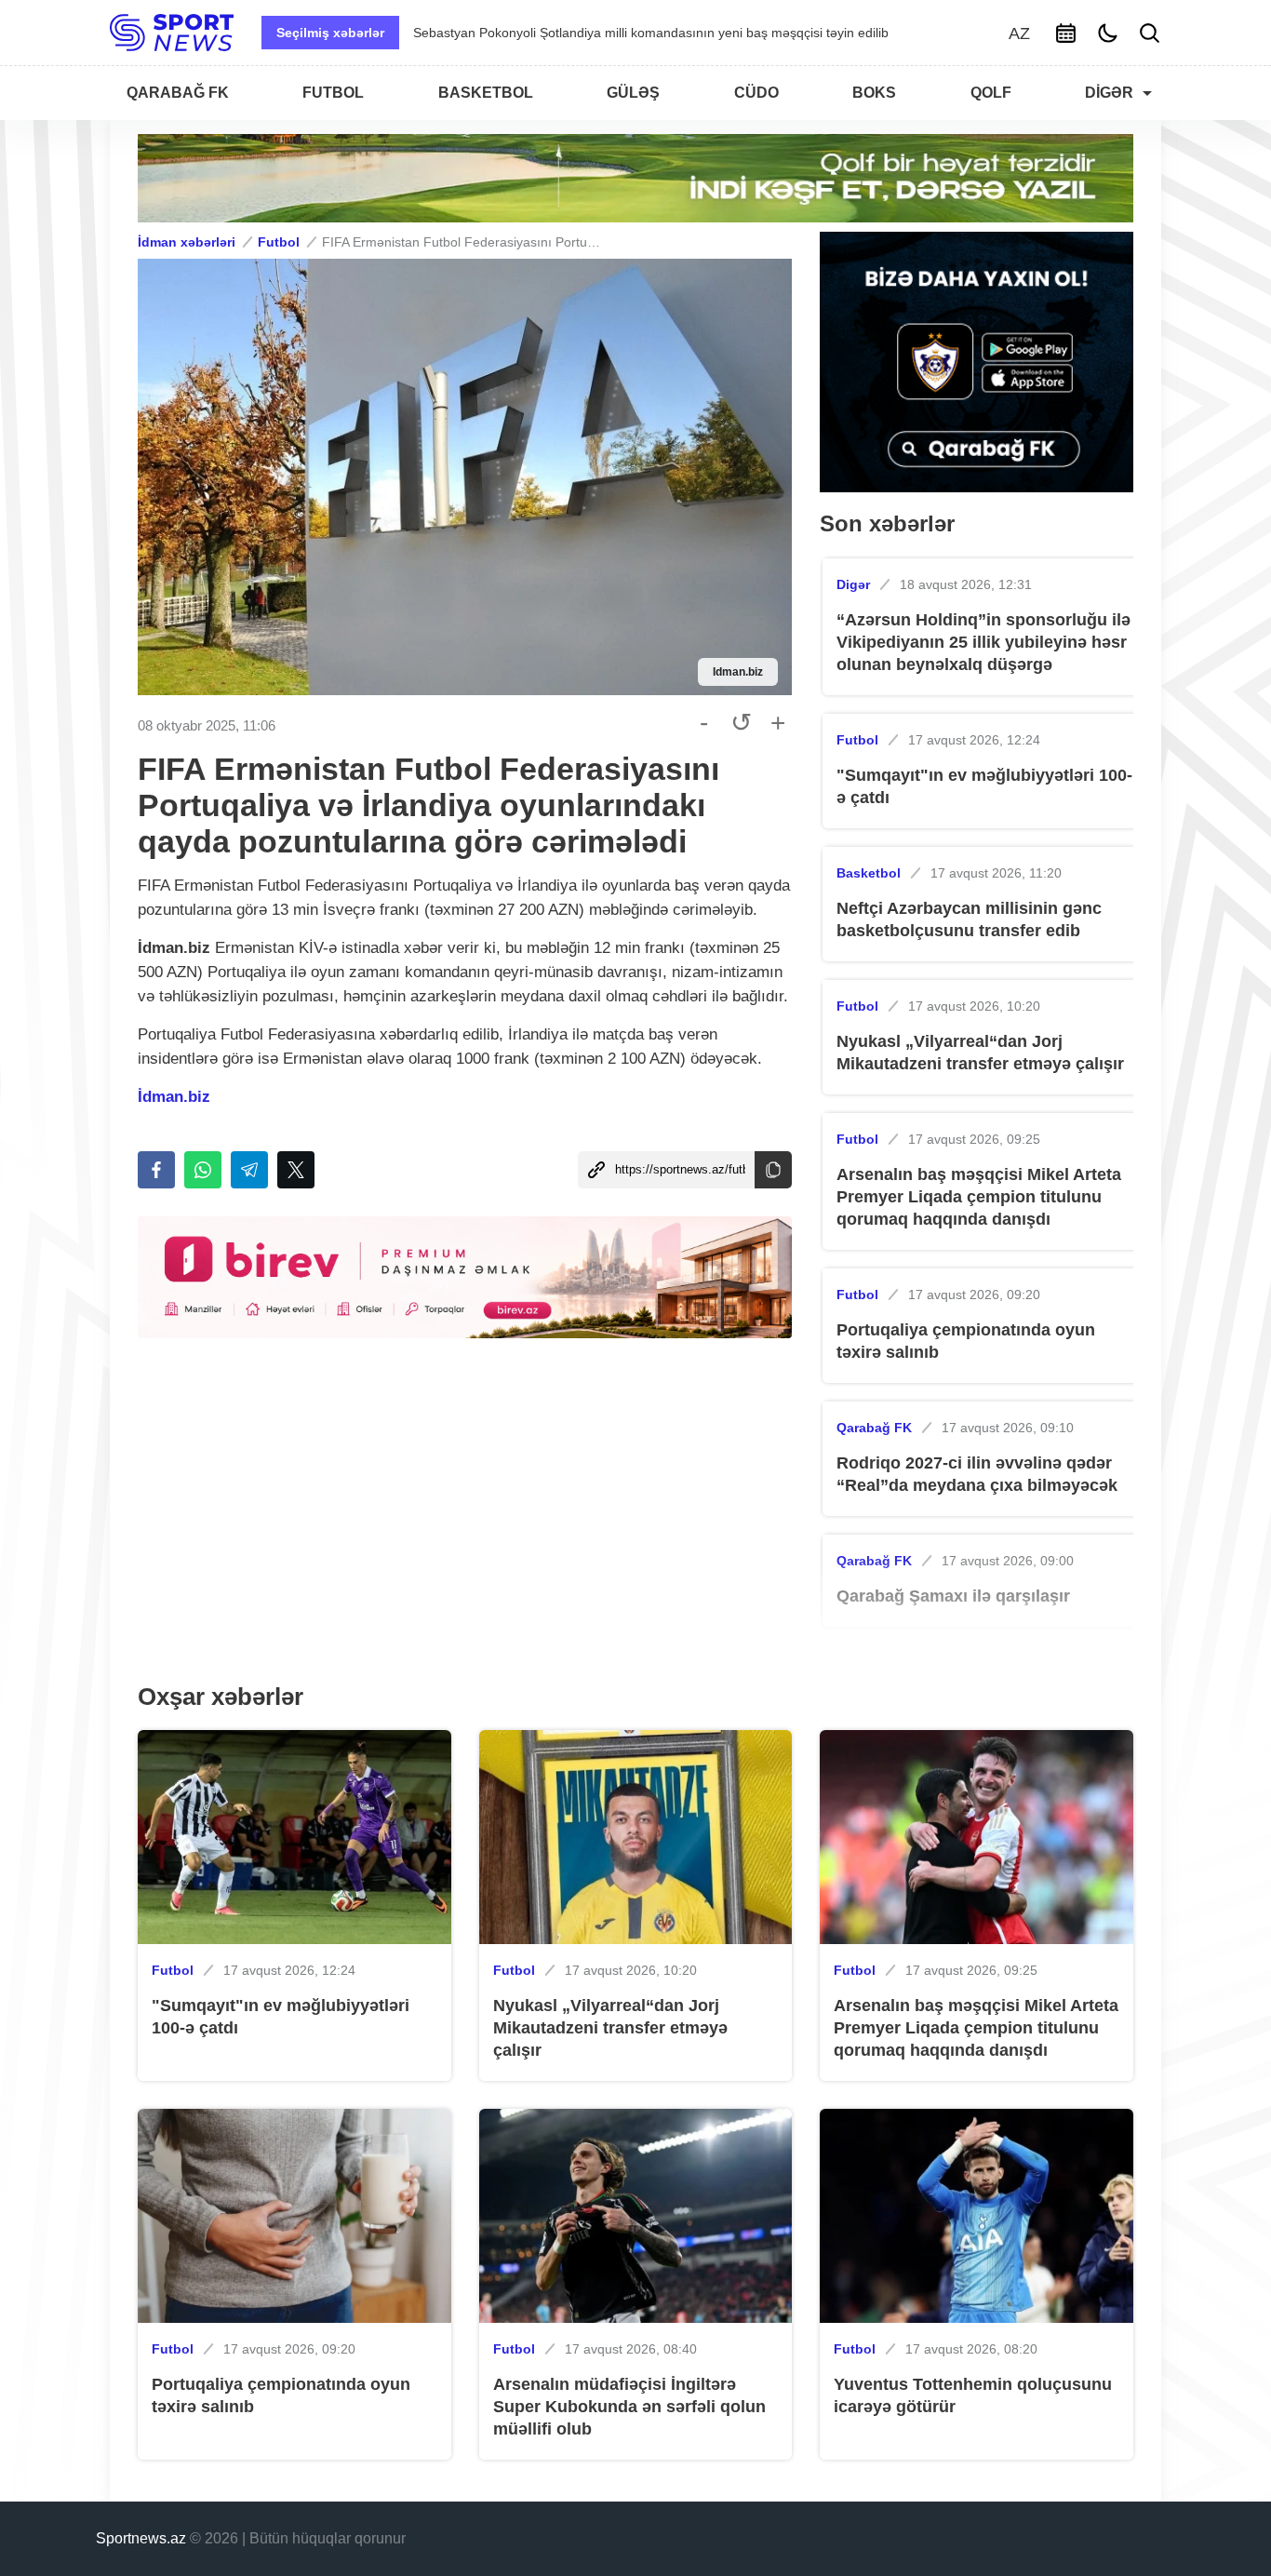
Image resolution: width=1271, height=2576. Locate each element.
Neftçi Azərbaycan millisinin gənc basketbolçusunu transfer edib (969, 919)
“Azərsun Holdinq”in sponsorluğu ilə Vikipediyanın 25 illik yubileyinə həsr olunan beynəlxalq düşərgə (983, 642)
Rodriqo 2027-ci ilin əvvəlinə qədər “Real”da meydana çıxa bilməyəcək (977, 1474)
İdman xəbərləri (187, 242)
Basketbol (869, 873)
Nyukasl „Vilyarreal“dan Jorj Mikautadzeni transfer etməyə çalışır (980, 1053)
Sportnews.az (141, 2538)
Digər (853, 584)
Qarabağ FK (874, 1428)
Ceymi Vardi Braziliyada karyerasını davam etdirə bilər (572, 33)
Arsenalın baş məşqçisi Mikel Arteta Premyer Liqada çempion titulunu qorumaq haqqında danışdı (979, 1197)
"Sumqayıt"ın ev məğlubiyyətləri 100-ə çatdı (984, 786)
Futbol (279, 242)
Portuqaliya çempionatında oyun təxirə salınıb (966, 1341)
